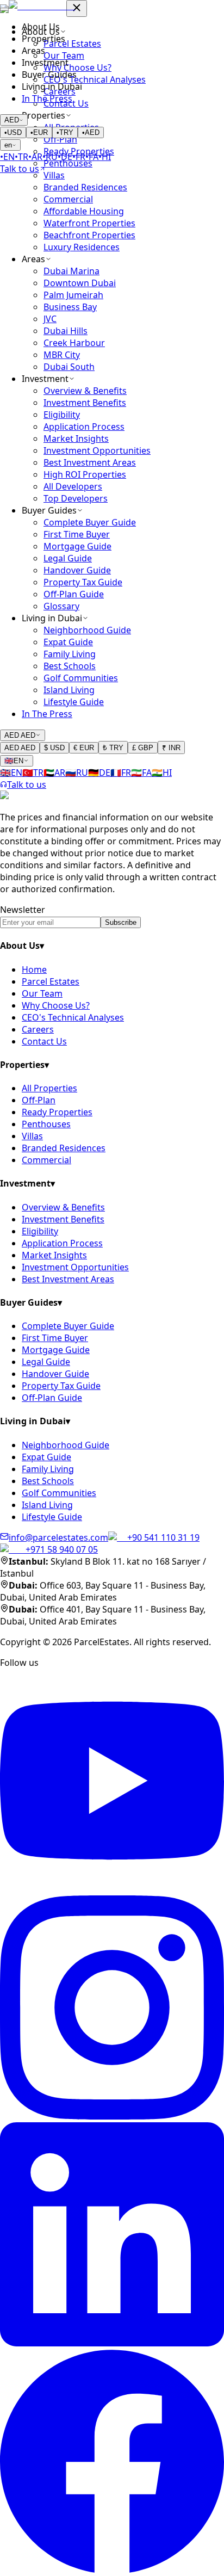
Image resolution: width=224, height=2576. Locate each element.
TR (21, 157)
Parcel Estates (51, 981)
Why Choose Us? (56, 1005)
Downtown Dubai (80, 283)
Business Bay (70, 307)
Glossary (61, 606)
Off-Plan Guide (74, 594)
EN (7, 157)
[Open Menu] (4, 9)
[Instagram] (112, 2116)
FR (79, 157)
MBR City (62, 355)
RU (50, 157)
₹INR (171, 748)
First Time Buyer (77, 534)
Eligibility (62, 415)
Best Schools (70, 666)
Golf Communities (81, 678)
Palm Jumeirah (73, 295)
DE (65, 157)
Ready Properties (57, 1112)
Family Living (70, 654)
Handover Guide (77, 570)
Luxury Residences (82, 247)
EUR (39, 132)
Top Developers (76, 498)
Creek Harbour (74, 343)
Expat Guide (68, 642)
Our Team (42, 993)
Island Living (69, 690)
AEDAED (20, 735)
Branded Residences (85, 187)
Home (34, 969)
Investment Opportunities (97, 450)
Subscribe (121, 922)
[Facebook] (112, 2570)
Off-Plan (39, 1100)
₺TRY (113, 748)
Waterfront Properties (89, 223)
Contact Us (44, 1041)
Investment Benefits (85, 403)
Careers (38, 1029)
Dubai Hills (66, 331)
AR (35, 157)
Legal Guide (68, 558)
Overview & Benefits (85, 391)
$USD (54, 748)
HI (105, 157)
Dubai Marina (71, 271)
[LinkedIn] (112, 2343)
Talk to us (27, 784)
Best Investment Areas (90, 462)
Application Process (84, 427)
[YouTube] (112, 1889)
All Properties (49, 1088)
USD (13, 132)
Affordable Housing (84, 211)
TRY (65, 132)
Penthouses (46, 1124)
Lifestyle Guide (74, 702)
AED (12, 120)
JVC (50, 319)
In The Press (47, 98)
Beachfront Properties (89, 235)
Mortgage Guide (77, 546)
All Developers (73, 486)
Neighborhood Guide (87, 630)
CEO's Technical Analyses (73, 1017)
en (8, 145)
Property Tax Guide (83, 582)
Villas (54, 175)
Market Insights (76, 438)
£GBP (143, 748)
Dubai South (69, 367)
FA (92, 157)
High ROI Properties (85, 474)
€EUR (84, 748)
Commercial (68, 199)
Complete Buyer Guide (90, 522)
